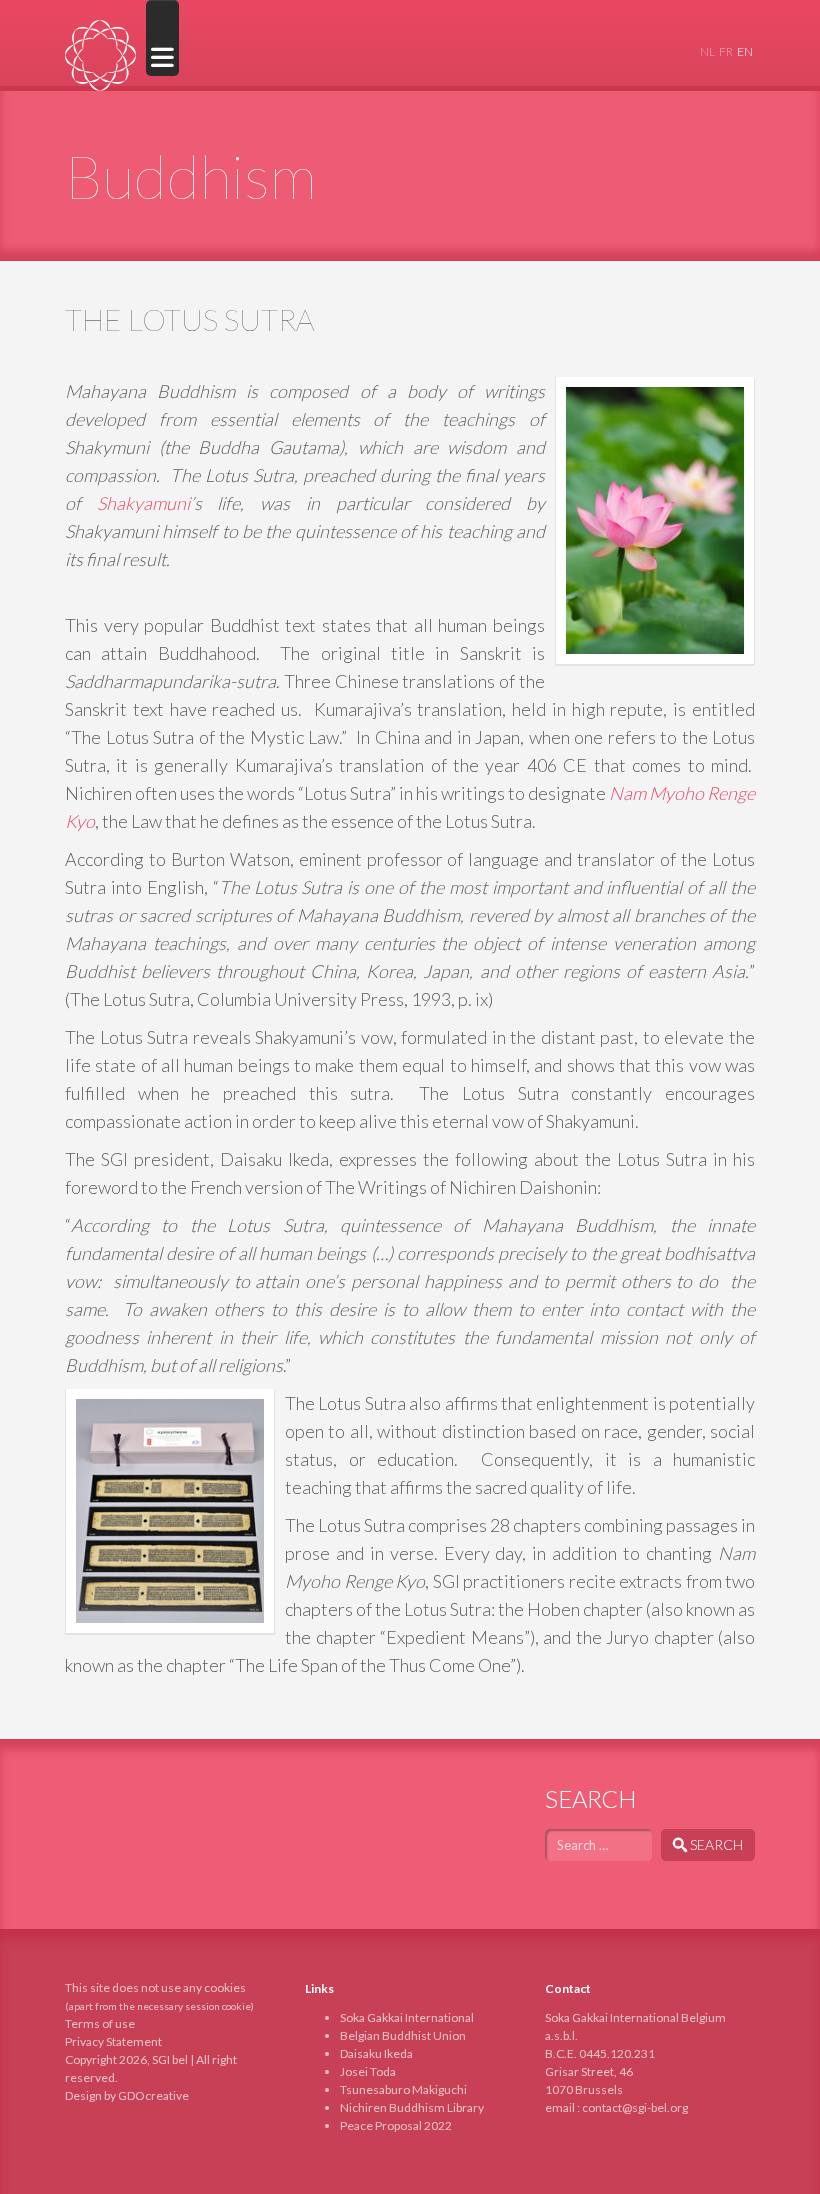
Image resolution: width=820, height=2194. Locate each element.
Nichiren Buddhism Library (412, 2107)
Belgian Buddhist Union (403, 2035)
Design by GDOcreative (127, 2095)
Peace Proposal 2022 (396, 2125)
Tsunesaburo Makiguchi (403, 2089)
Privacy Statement (113, 2041)
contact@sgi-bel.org (635, 2107)
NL (707, 51)
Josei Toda (368, 2071)
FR (726, 51)
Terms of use (100, 2023)
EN (745, 51)
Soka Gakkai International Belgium (100, 55)
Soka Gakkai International (407, 2017)
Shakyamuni (143, 503)
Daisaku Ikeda (376, 2053)
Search (716, 1844)
